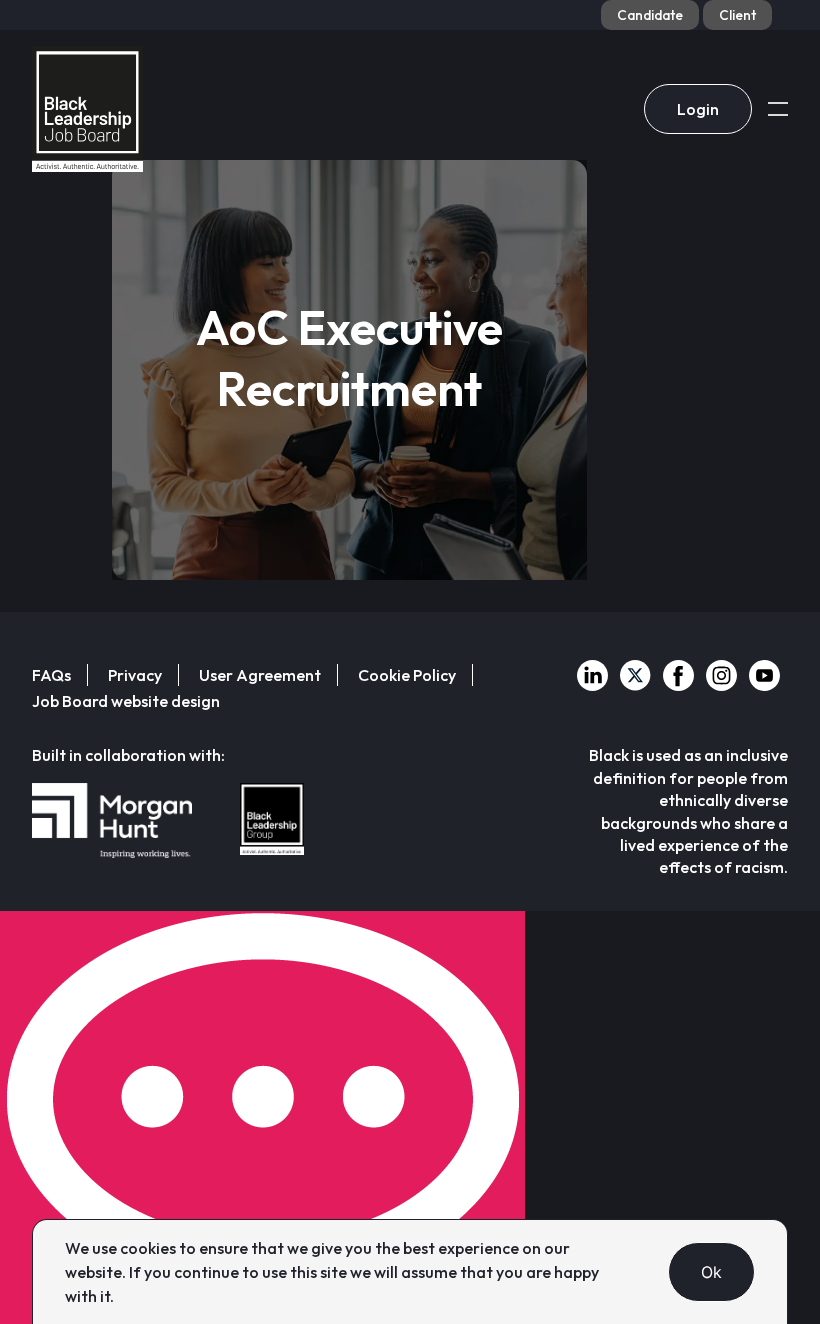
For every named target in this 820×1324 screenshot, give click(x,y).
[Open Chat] (262, 1117)
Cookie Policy (407, 675)
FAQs (51, 675)
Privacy (135, 675)
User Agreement (260, 675)
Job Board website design (126, 701)
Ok (712, 1272)
